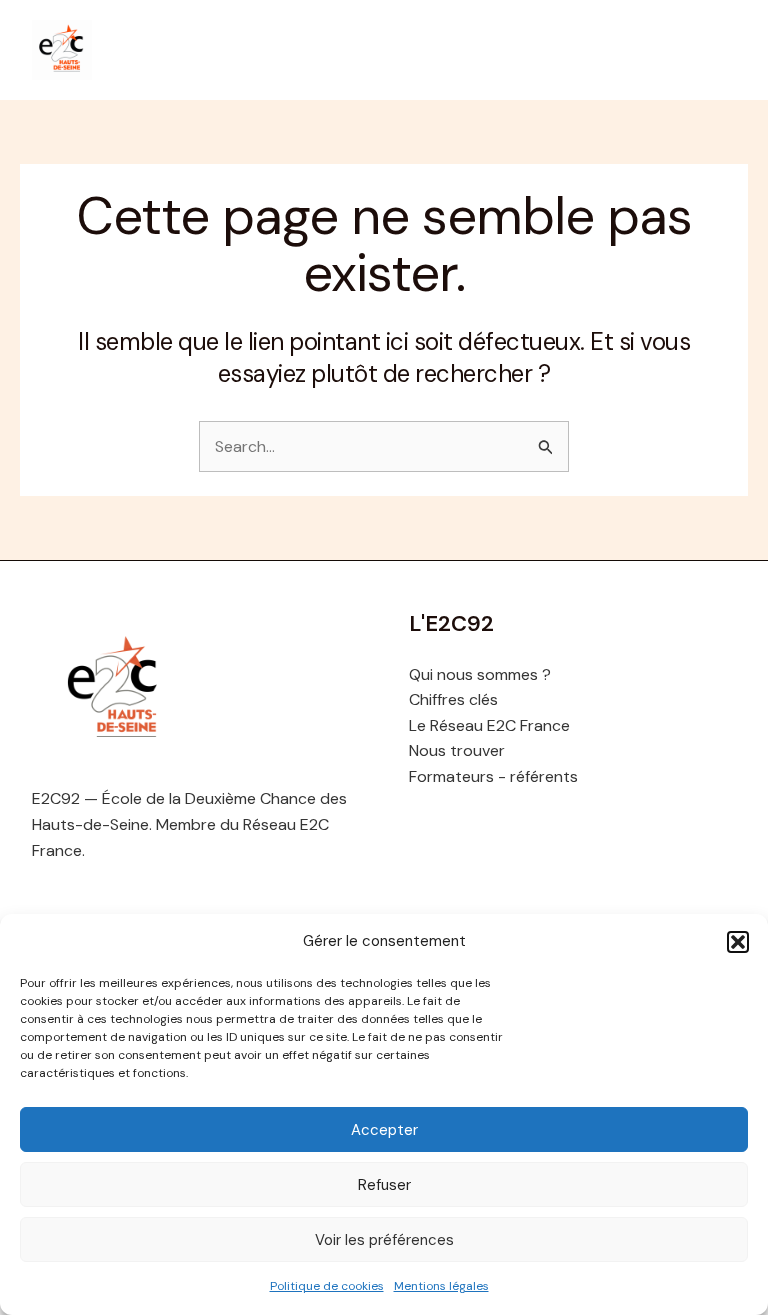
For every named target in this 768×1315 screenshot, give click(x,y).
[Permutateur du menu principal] (714, 50)
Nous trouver (457, 750)
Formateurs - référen (486, 776)
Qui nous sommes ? (480, 674)
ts (570, 776)
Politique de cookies (327, 1286)
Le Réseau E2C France (489, 725)
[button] (738, 942)
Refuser (384, 1185)
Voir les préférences (384, 1240)
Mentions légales (441, 1286)
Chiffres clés (453, 699)
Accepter (384, 1130)
